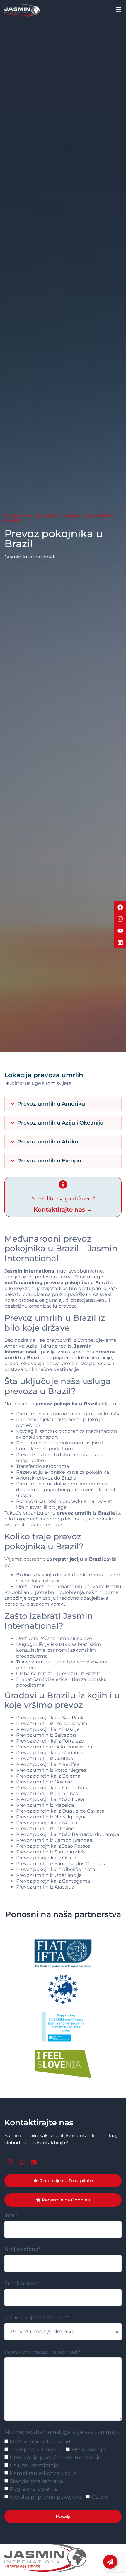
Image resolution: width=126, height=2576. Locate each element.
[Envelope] (34, 2162)
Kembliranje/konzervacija (43, 2474)
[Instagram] (120, 919)
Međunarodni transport (40, 2442)
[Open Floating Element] (110, 2562)
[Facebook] (120, 907)
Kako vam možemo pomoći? (42, 2352)
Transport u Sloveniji (36, 2450)
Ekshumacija (88, 2450)
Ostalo (100, 2497)
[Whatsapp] (22, 2162)
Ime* (11, 2215)
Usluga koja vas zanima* (37, 2318)
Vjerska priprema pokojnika (46, 2497)
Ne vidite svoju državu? (63, 1199)
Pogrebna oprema (34, 2489)
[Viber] (10, 2162)
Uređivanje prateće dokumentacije (56, 2458)
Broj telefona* (22, 2250)
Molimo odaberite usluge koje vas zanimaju (62, 2432)
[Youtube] (120, 931)
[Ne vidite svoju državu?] (63, 1184)
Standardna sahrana (36, 2481)
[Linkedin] (120, 942)
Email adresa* (23, 2284)
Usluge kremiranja (34, 2466)
